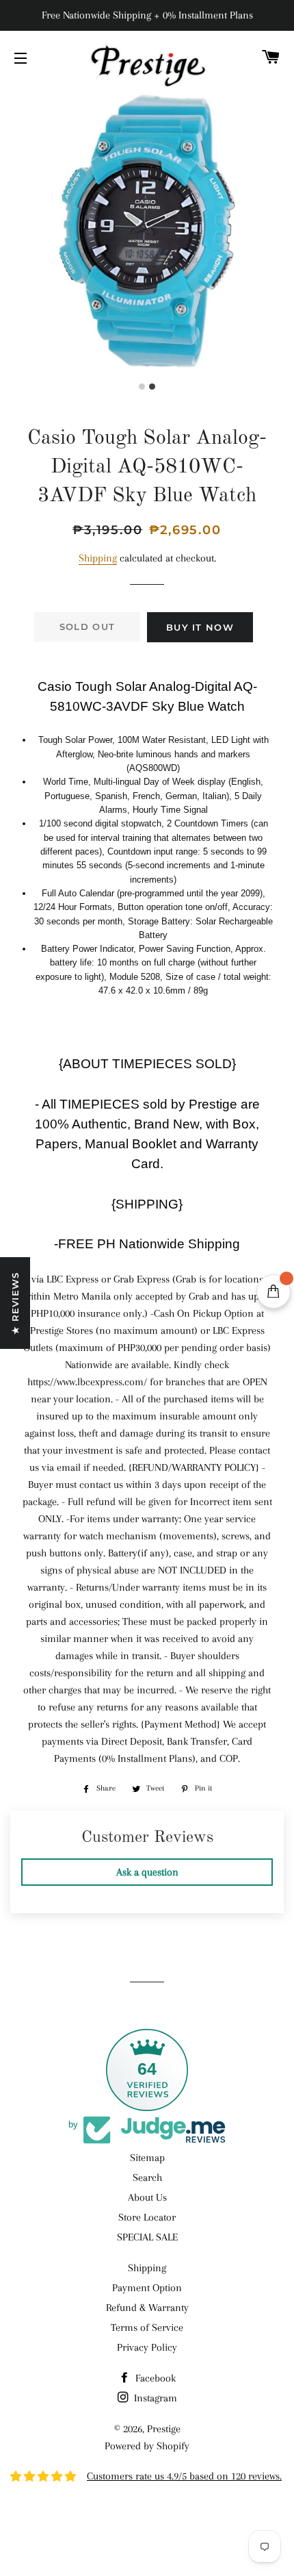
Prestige (164, 2429)
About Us (147, 2197)
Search (147, 2177)
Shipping (98, 558)
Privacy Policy (147, 2347)
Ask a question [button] (147, 1872)
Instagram (154, 2398)
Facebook (154, 2378)
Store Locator (147, 2217)
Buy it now (200, 627)
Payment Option (147, 2288)
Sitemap (147, 2158)
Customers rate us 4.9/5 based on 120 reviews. (184, 2476)
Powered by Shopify (147, 2446)
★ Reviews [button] (15, 1303)
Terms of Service (147, 2327)
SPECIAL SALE (147, 2237)
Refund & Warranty (147, 2308)
